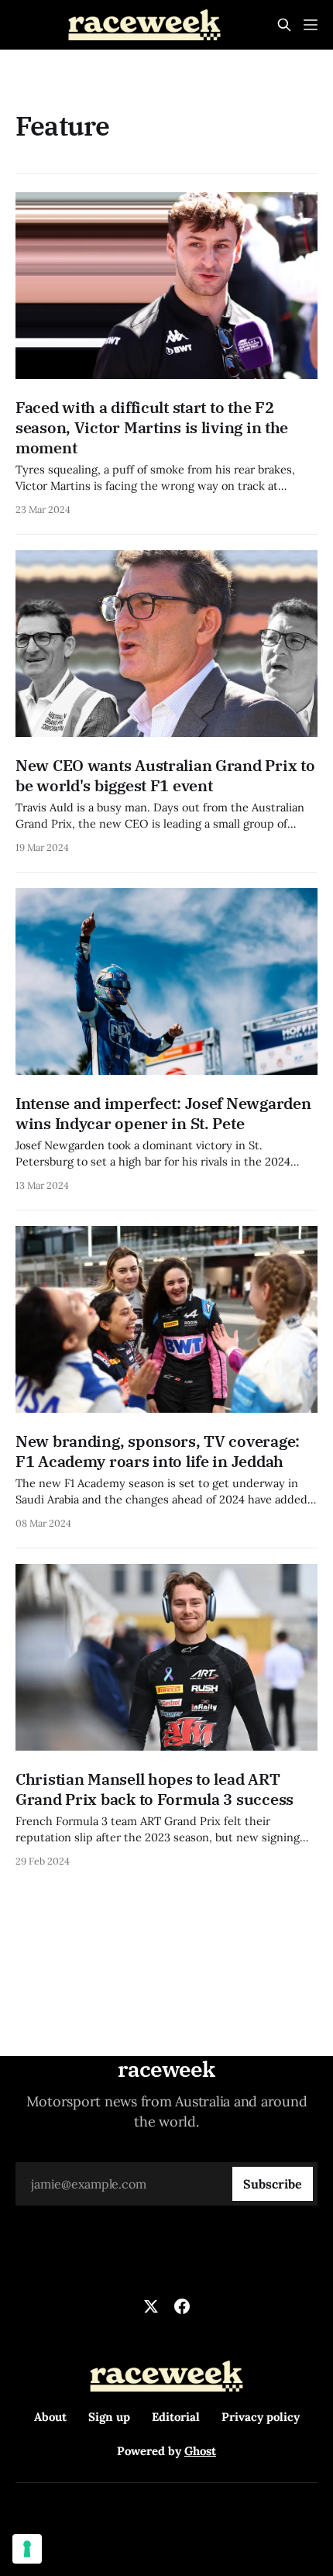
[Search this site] (284, 25)
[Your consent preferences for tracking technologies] (27, 2549)
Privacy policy (261, 2417)
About (50, 2417)
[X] (151, 2306)
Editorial (176, 2417)
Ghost (200, 2451)
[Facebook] (182, 2306)
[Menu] (311, 25)
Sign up (109, 2417)
